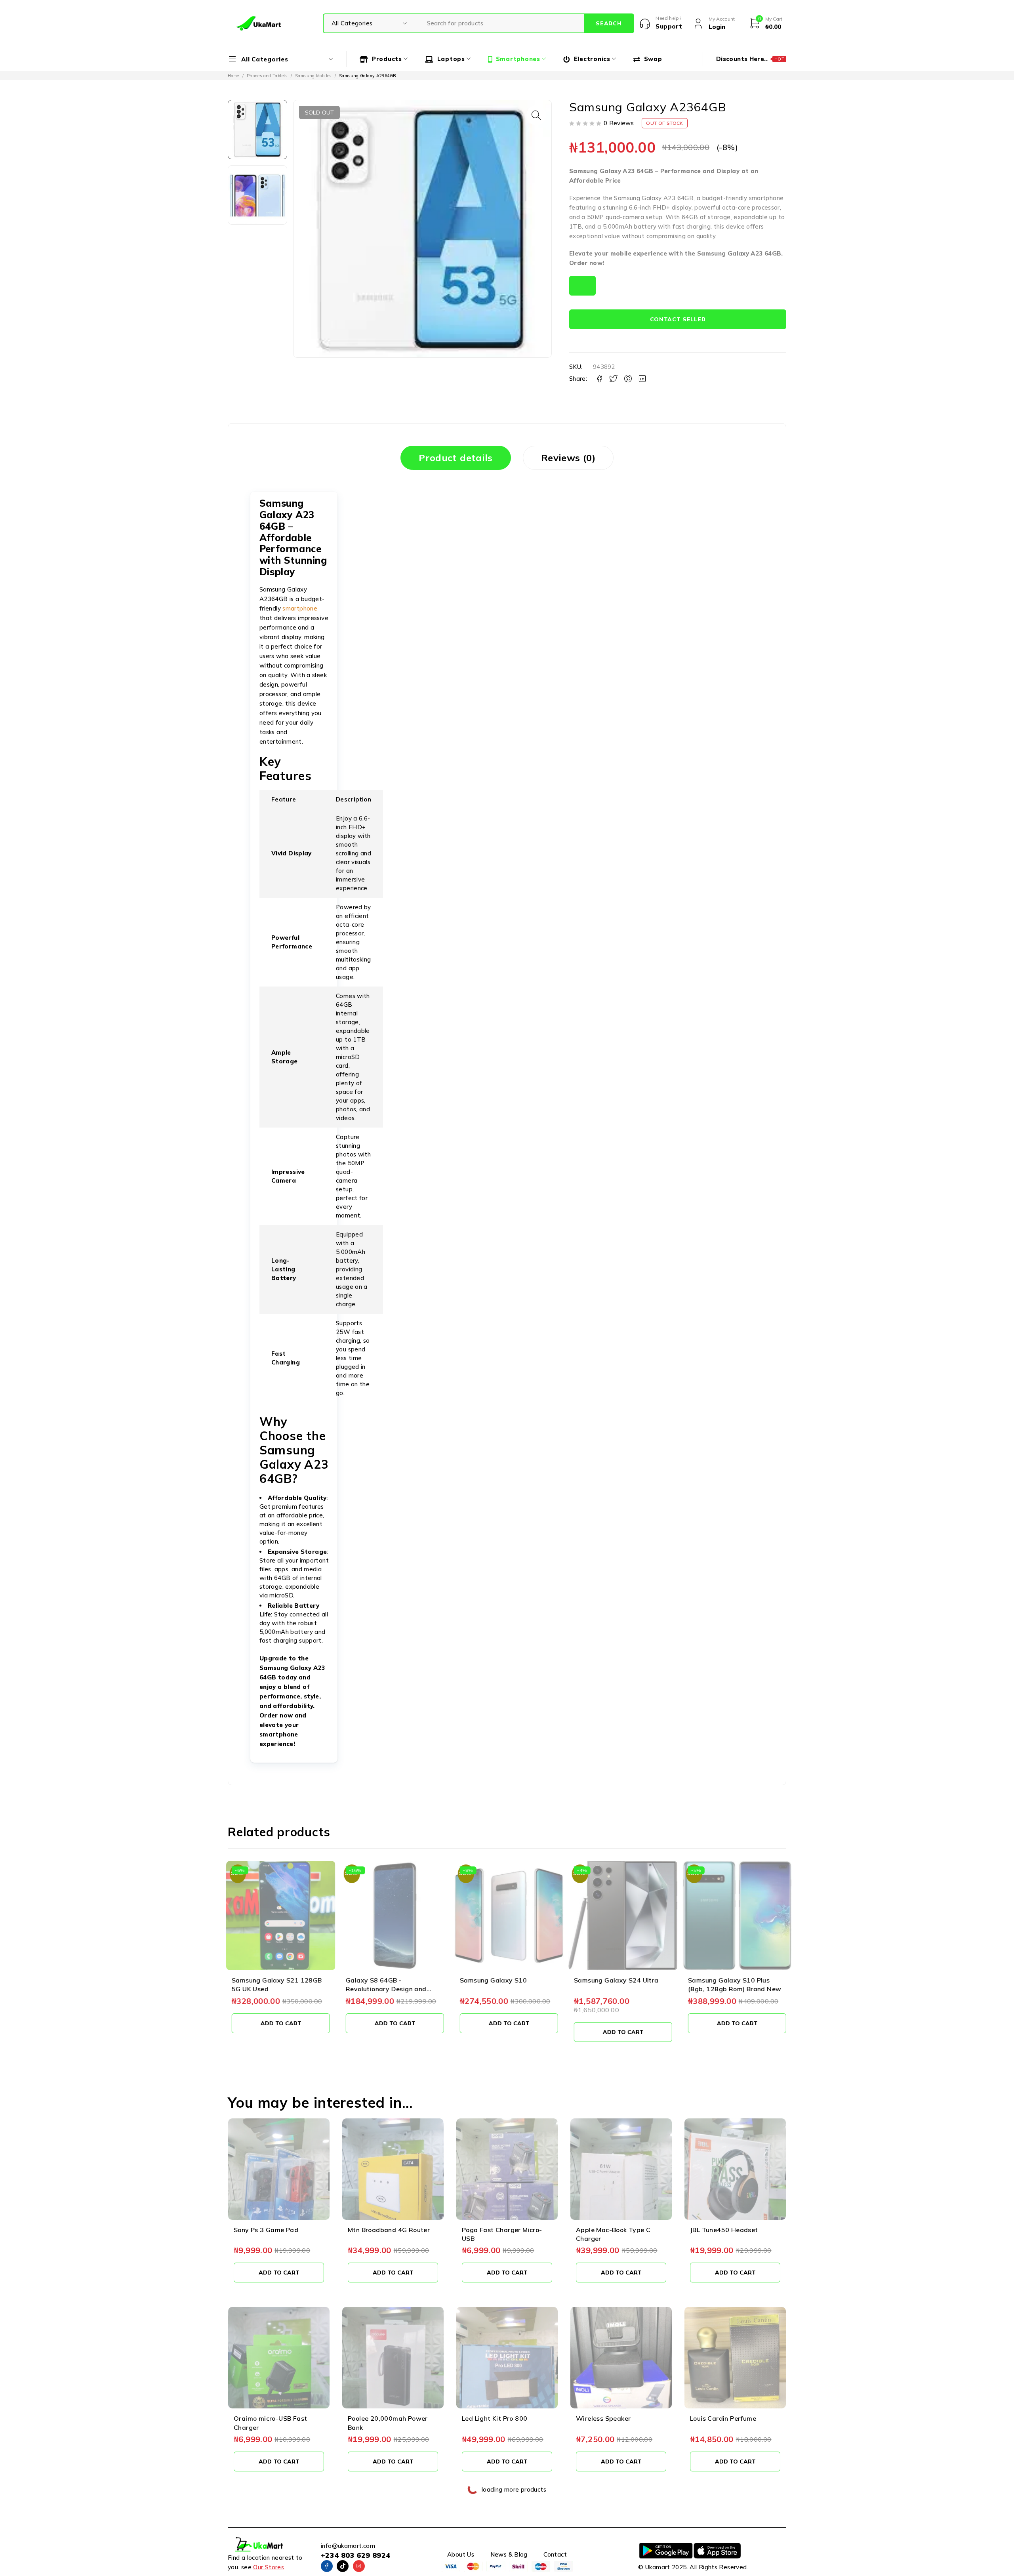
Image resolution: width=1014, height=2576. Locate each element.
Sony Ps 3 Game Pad (266, 2230)
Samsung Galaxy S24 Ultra (614, 1980)
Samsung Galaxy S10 (491, 1980)
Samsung (627, 198)
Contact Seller (678, 319)
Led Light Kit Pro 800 (495, 2418)
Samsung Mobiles (313, 76)
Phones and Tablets (267, 76)
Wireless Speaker (603, 2418)
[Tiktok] (343, 2566)
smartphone (766, 198)
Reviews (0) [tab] (568, 458)
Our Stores (269, 2567)
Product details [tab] (456, 458)
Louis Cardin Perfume (723, 2418)
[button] (536, 115)
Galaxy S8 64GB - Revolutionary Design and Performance (384, 1989)
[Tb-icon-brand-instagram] (359, 2566)
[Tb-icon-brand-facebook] (327, 2566)
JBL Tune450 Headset (724, 2230)
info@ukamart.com (348, 2546)
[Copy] (582, 286)
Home (233, 76)
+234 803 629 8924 (355, 2555)
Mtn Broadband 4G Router (389, 2230)
